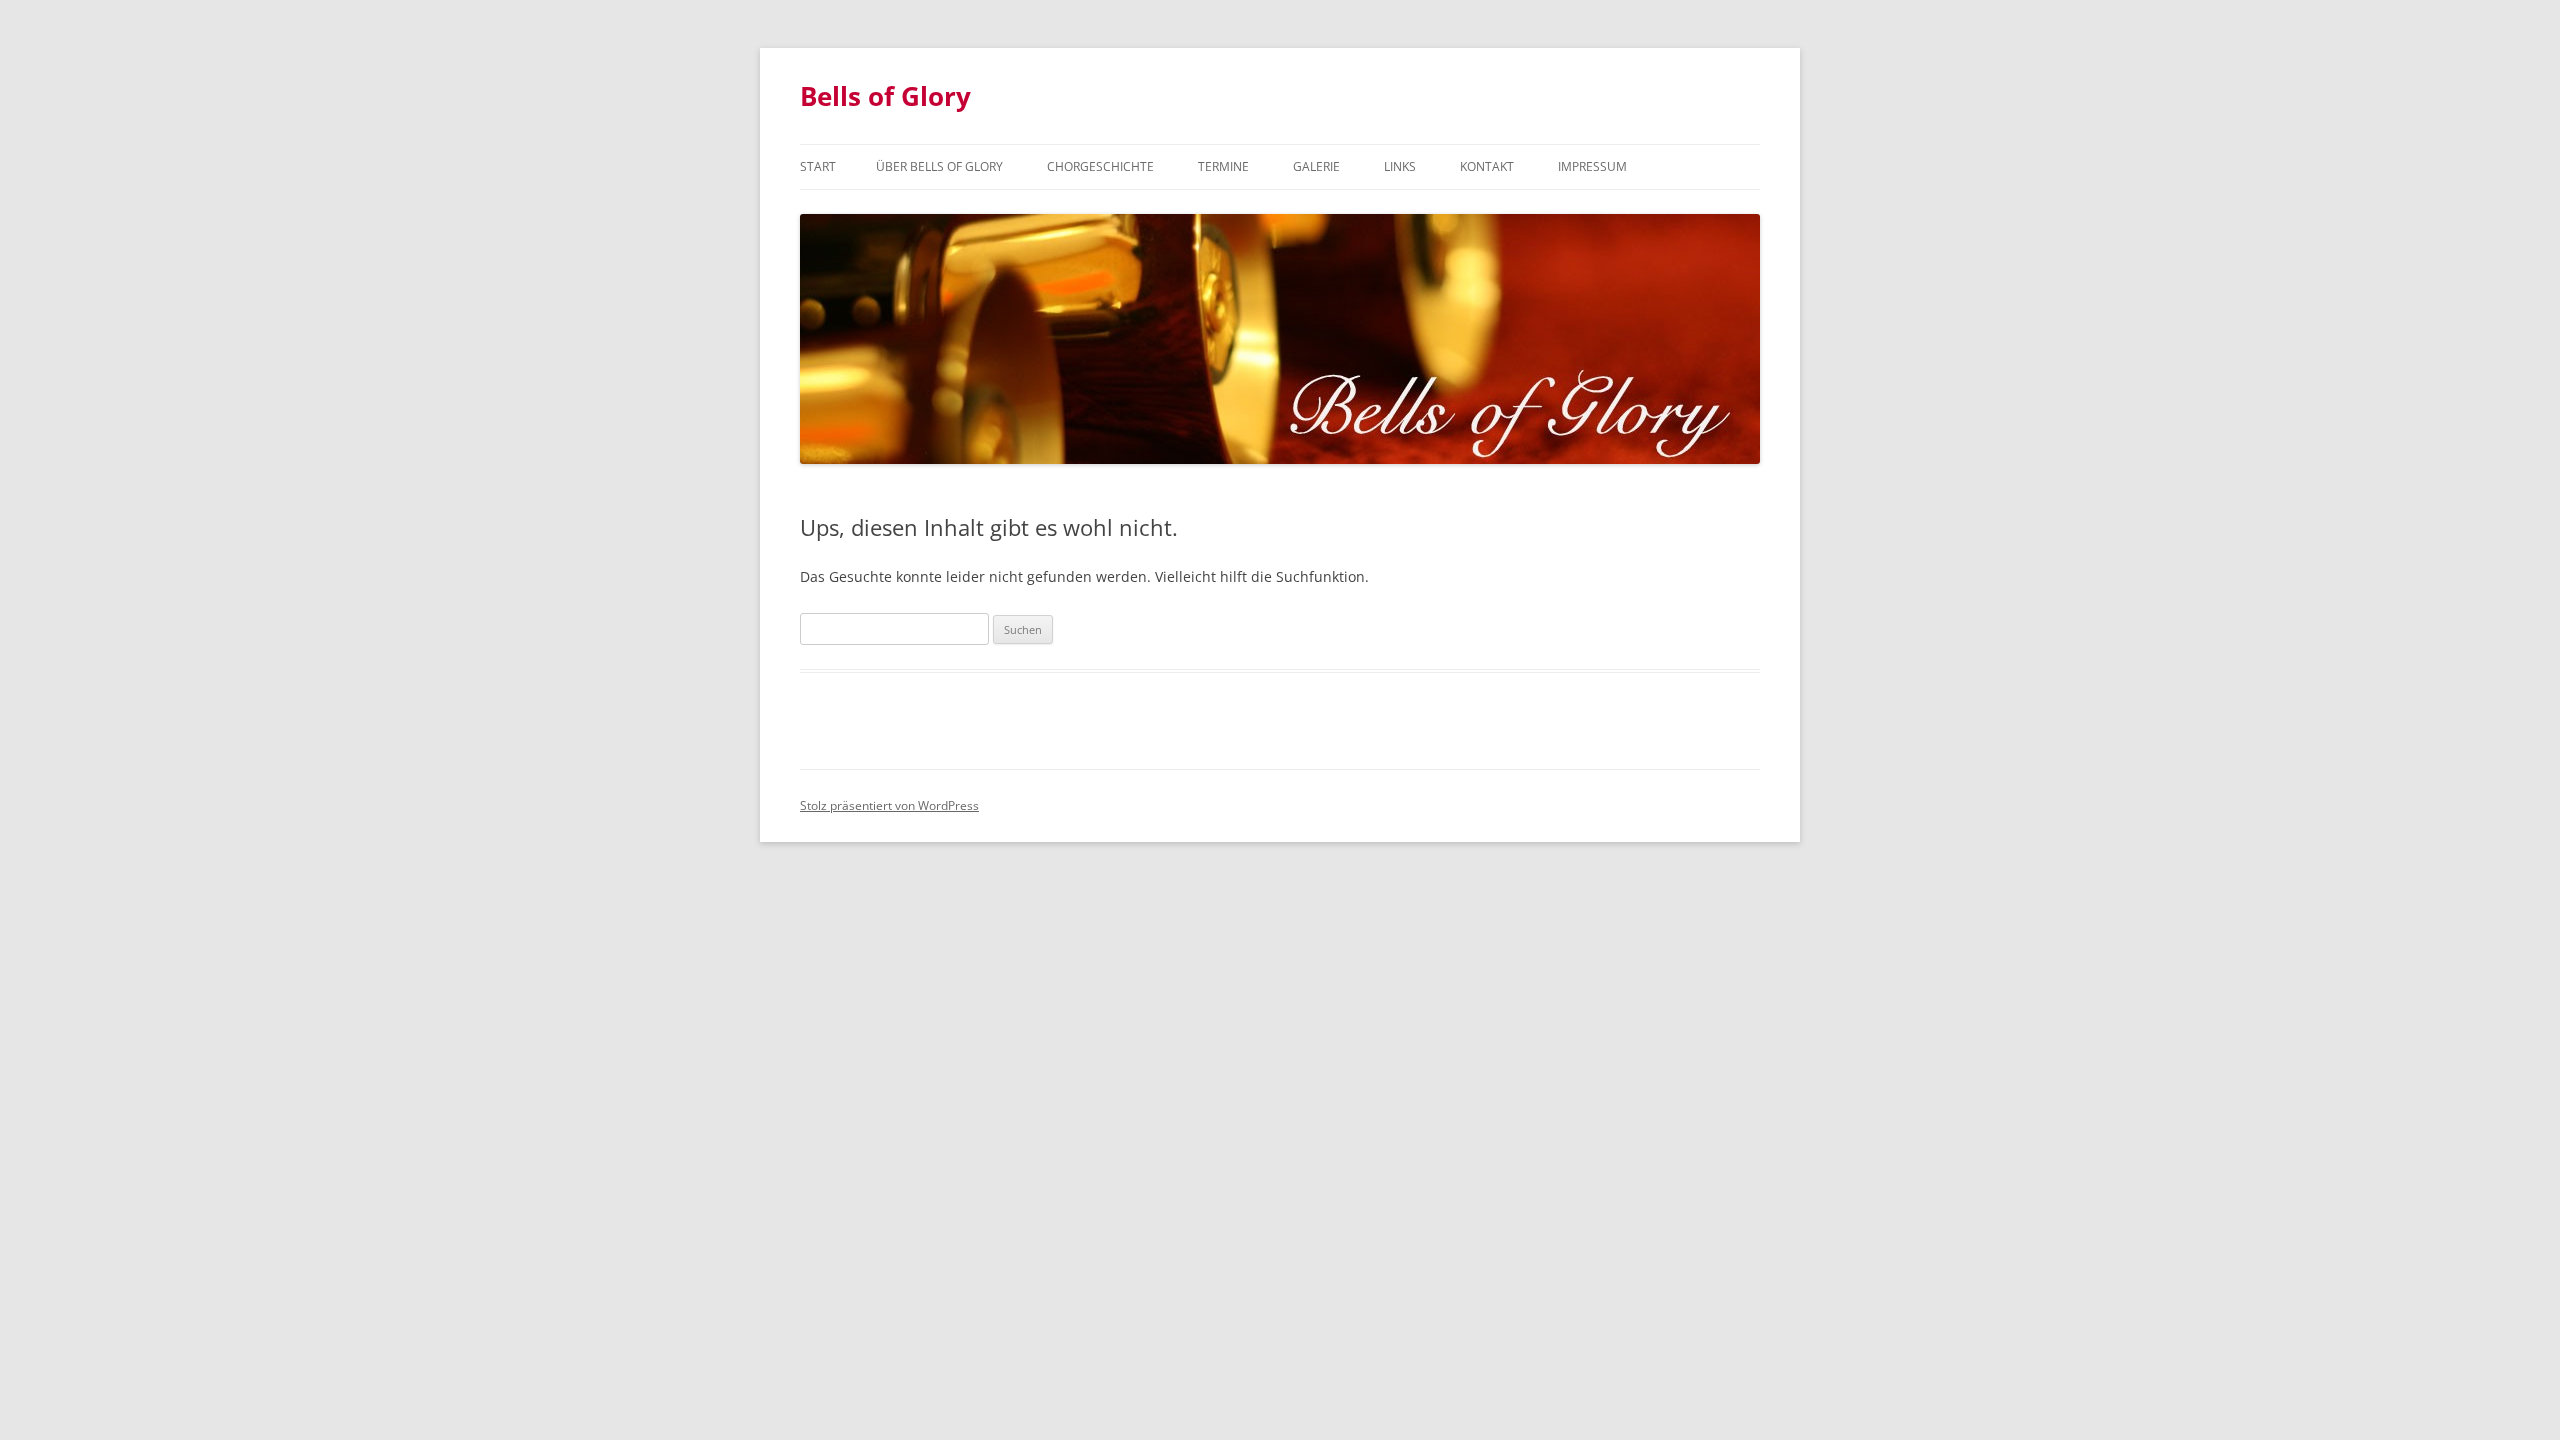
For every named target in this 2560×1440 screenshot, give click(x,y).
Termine (1223, 166)
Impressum (1592, 166)
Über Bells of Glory (939, 166)
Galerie (1316, 166)
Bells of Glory (885, 96)
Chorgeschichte (1100, 166)
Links (1400, 166)
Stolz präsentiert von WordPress (889, 805)
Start (818, 166)
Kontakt (1487, 166)
